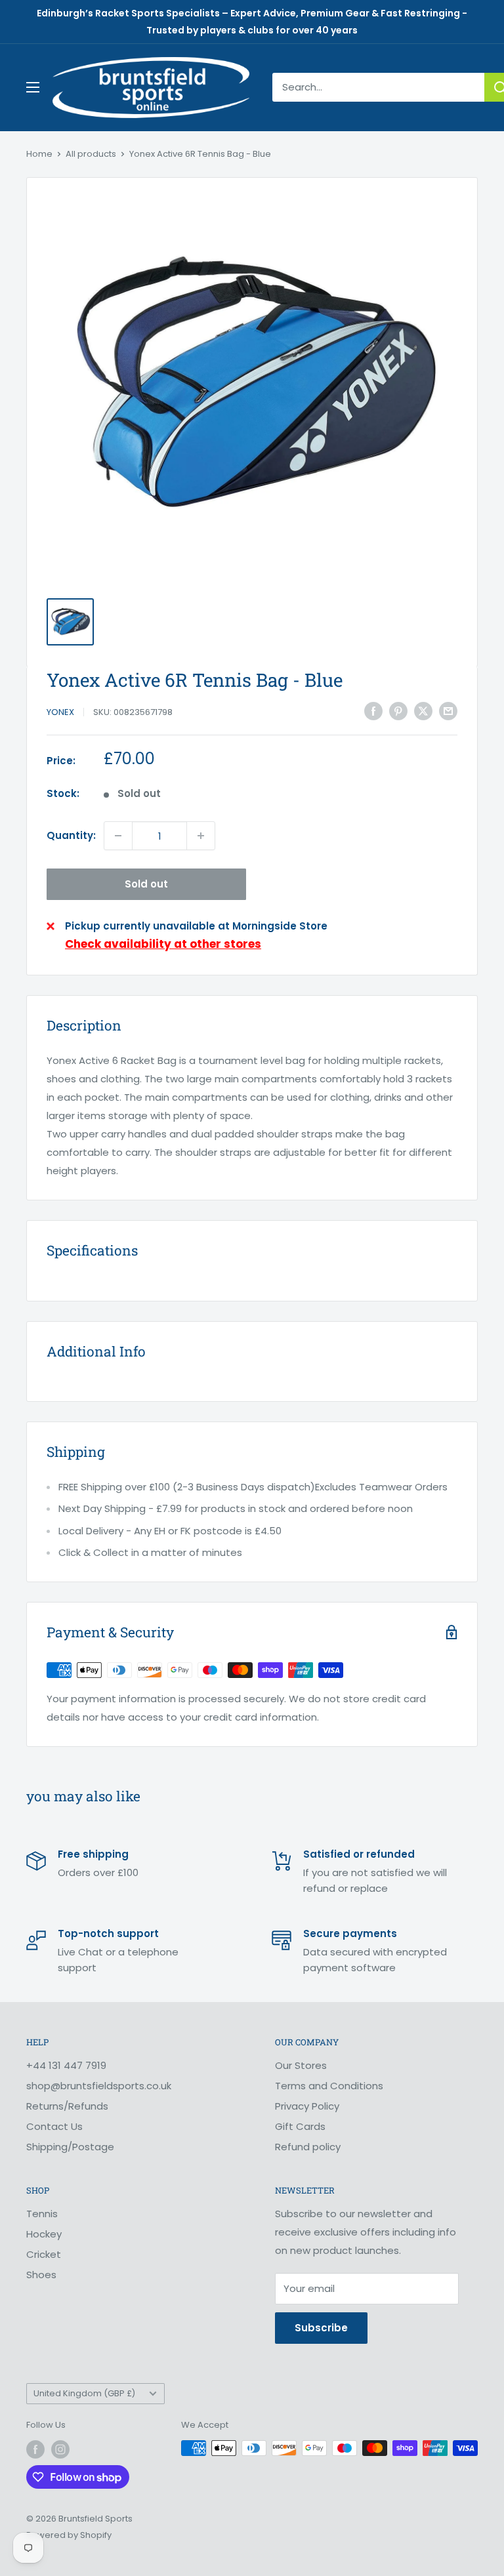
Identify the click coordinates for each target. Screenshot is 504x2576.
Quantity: (71, 835)
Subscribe (321, 2328)
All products (91, 154)
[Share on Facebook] (373, 711)
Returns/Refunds (67, 2106)
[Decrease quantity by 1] (118, 836)
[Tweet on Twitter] (423, 711)
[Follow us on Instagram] (60, 2449)
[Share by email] (448, 711)
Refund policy (308, 2147)
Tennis (42, 2214)
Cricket (44, 2254)
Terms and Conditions (329, 2086)
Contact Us (54, 2126)
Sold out (146, 884)
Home (39, 154)
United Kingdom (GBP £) (84, 2393)
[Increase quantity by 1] (201, 836)
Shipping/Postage (70, 2147)
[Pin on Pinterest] (398, 711)
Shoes (41, 2275)
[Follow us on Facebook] (35, 2449)
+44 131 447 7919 (66, 2065)
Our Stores (301, 2065)
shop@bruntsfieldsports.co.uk (99, 2086)
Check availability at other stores (163, 944)
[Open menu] (33, 87)
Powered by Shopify (69, 2535)
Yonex (60, 712)
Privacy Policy (307, 2106)
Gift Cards (300, 2126)
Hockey (44, 2234)
